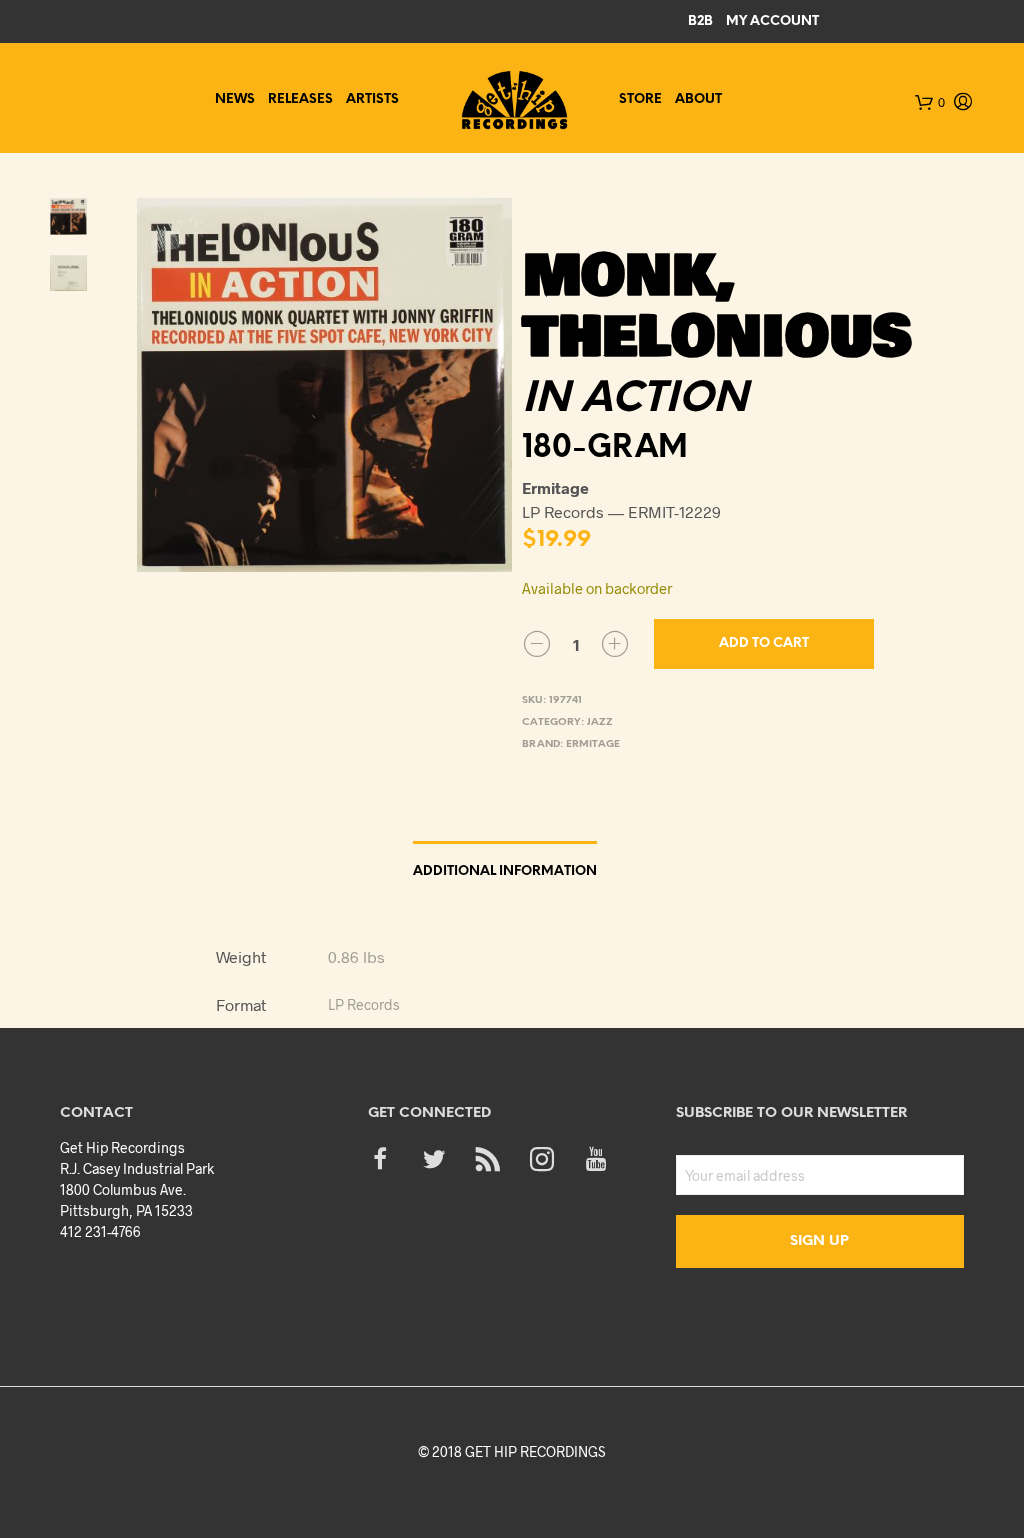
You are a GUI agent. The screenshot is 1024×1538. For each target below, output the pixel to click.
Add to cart (764, 643)
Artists (372, 99)
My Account (772, 21)
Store (640, 99)
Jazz (600, 722)
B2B (700, 21)
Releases (300, 99)
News (235, 99)
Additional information (505, 871)
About (698, 99)
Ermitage (593, 744)
